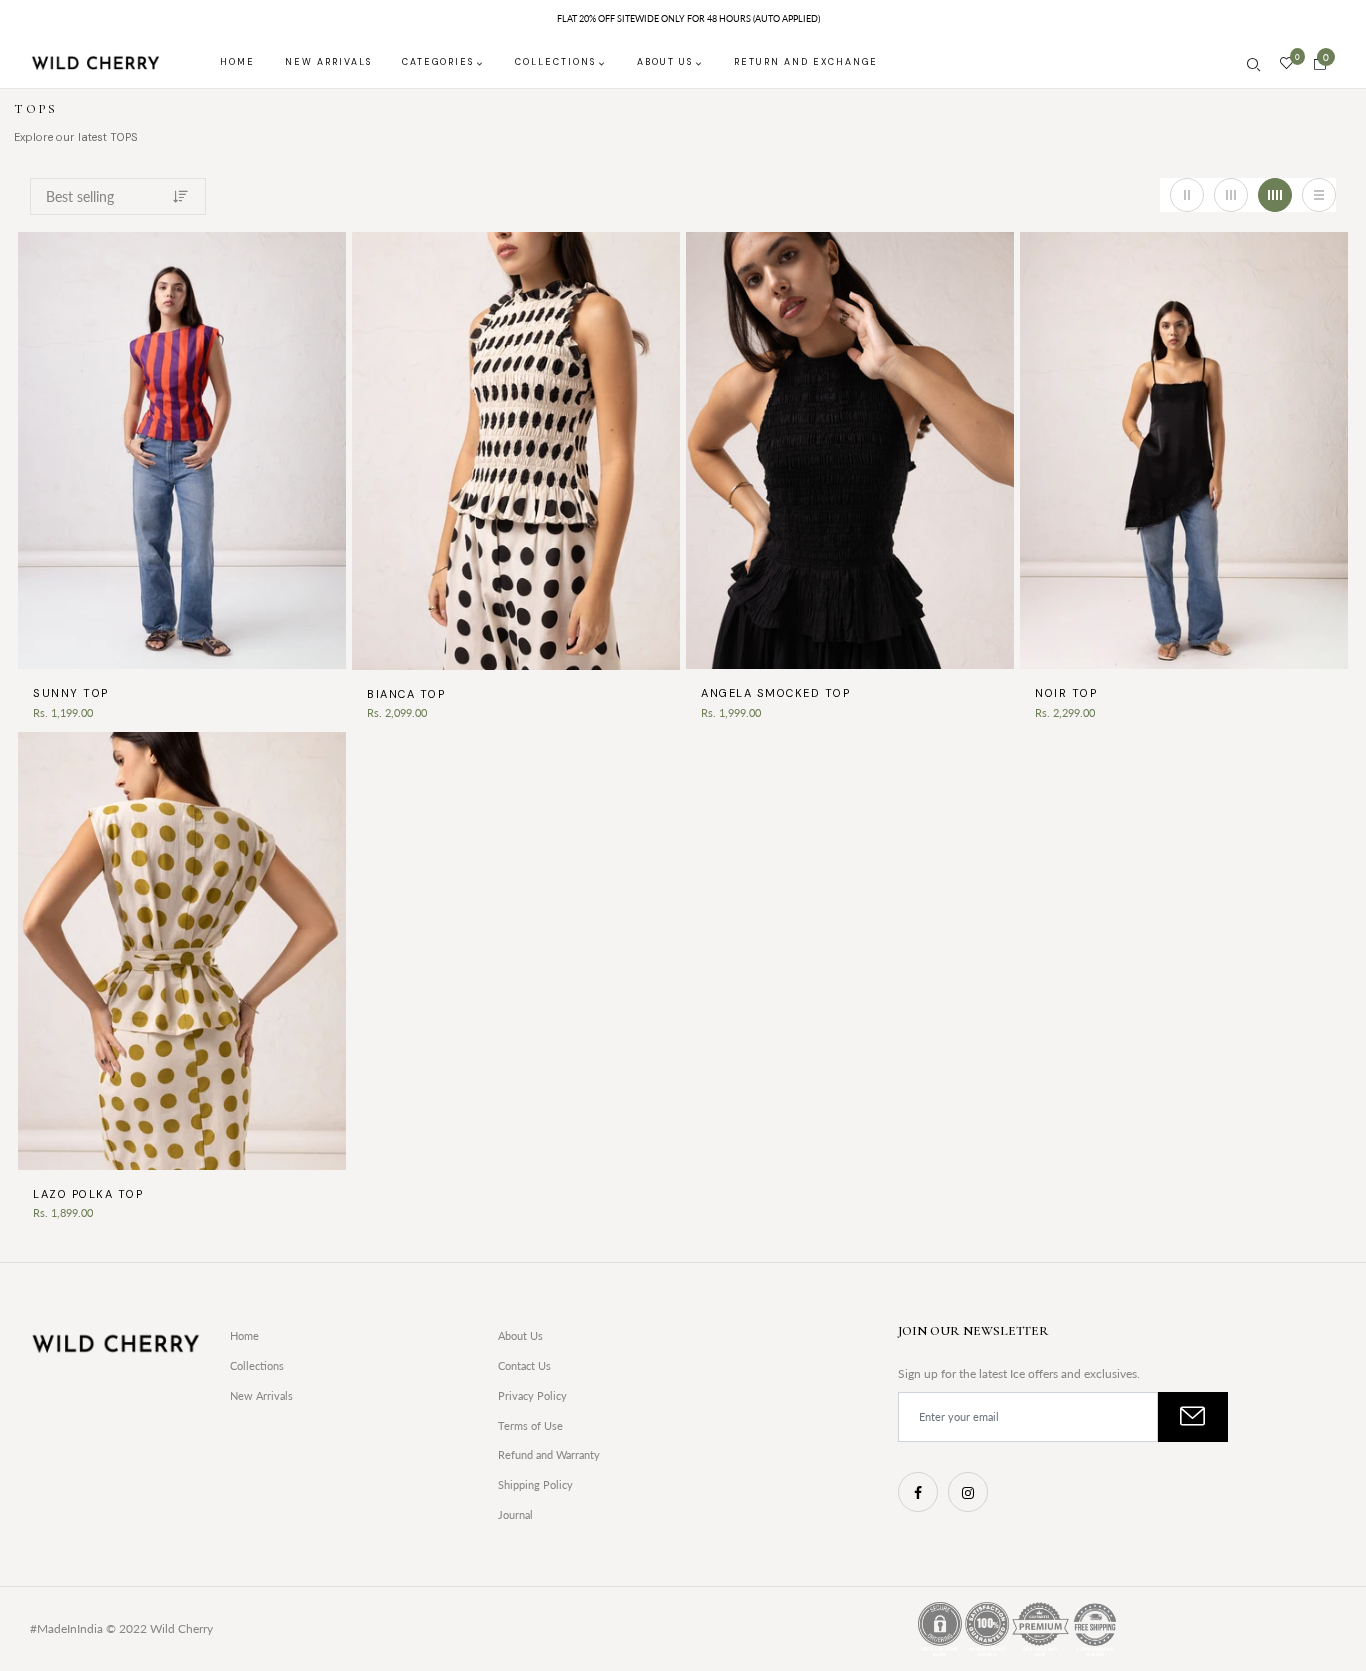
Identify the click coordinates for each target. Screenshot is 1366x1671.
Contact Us (524, 1365)
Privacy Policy (532, 1395)
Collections (257, 1365)
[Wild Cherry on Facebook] (918, 1492)
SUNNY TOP (71, 693)
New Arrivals (261, 1395)
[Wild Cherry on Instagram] (968, 1492)
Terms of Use (530, 1425)
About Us (520, 1335)
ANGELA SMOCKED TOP (775, 693)
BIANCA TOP (406, 694)
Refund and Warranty (549, 1454)
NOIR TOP (1066, 693)
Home (244, 1335)
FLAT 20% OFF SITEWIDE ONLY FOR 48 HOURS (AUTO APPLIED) (688, 18)
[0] (1286, 64)
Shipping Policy (535, 1484)
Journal (515, 1514)
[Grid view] (1187, 195)
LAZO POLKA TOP (88, 1194)
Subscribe (1193, 1417)
